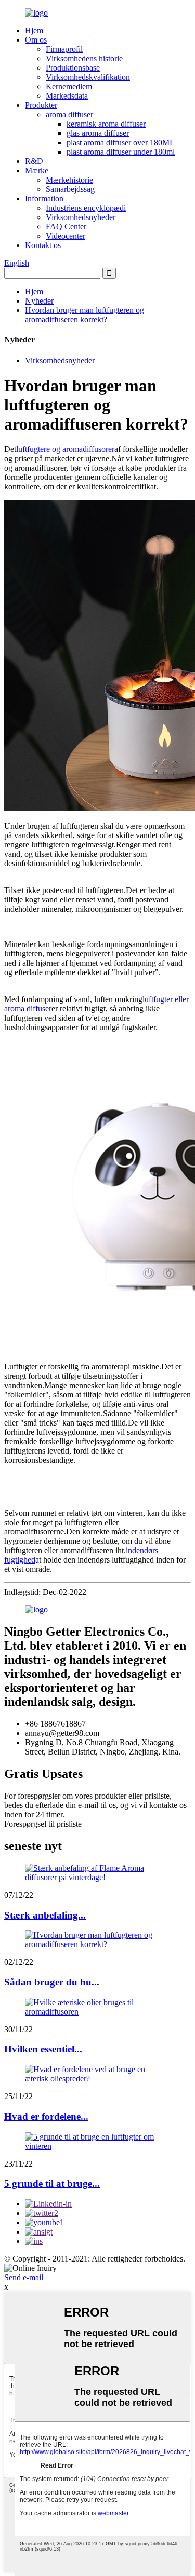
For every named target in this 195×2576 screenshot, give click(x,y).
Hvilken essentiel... (43, 2049)
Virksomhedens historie (84, 58)
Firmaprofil (64, 49)
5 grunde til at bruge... (52, 2183)
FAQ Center (66, 227)
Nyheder (39, 301)
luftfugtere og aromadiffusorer (65, 449)
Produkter (41, 105)
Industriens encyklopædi (86, 208)
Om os (36, 40)
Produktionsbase (73, 68)
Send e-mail (24, 2277)
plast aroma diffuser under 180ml (121, 152)
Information (44, 198)
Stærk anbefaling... (45, 1915)
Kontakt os (43, 245)
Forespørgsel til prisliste (43, 1824)
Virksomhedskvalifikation (88, 77)
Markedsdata (67, 96)
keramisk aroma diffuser (106, 124)
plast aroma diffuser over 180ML (121, 142)
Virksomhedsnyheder (81, 217)
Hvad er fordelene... (46, 2116)
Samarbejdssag (70, 189)
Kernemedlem (69, 86)
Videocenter (66, 236)
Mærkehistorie (69, 180)
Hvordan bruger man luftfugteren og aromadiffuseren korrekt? (84, 315)
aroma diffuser (69, 114)
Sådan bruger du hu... (52, 1982)
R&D (34, 161)
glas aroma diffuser (98, 133)
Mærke (37, 170)
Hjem (34, 30)
